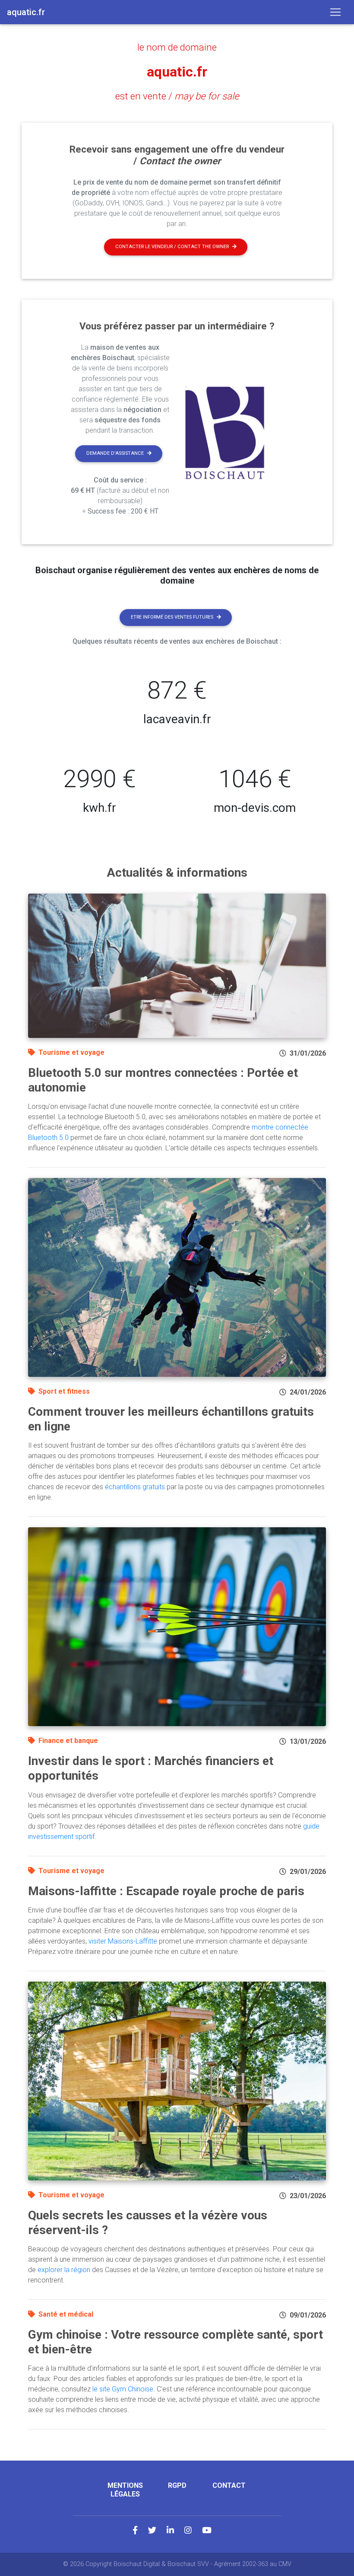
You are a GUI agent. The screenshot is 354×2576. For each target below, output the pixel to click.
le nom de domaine (177, 47)
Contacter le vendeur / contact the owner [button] (172, 247)
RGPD (177, 2485)
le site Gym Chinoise (123, 2389)
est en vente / (177, 96)
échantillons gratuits (135, 1487)
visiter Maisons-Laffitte (123, 1941)
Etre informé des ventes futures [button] (172, 617)
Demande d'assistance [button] (115, 453)
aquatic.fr (177, 72)
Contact (229, 2485)
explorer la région (64, 2270)
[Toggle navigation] (335, 12)
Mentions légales (125, 2490)
